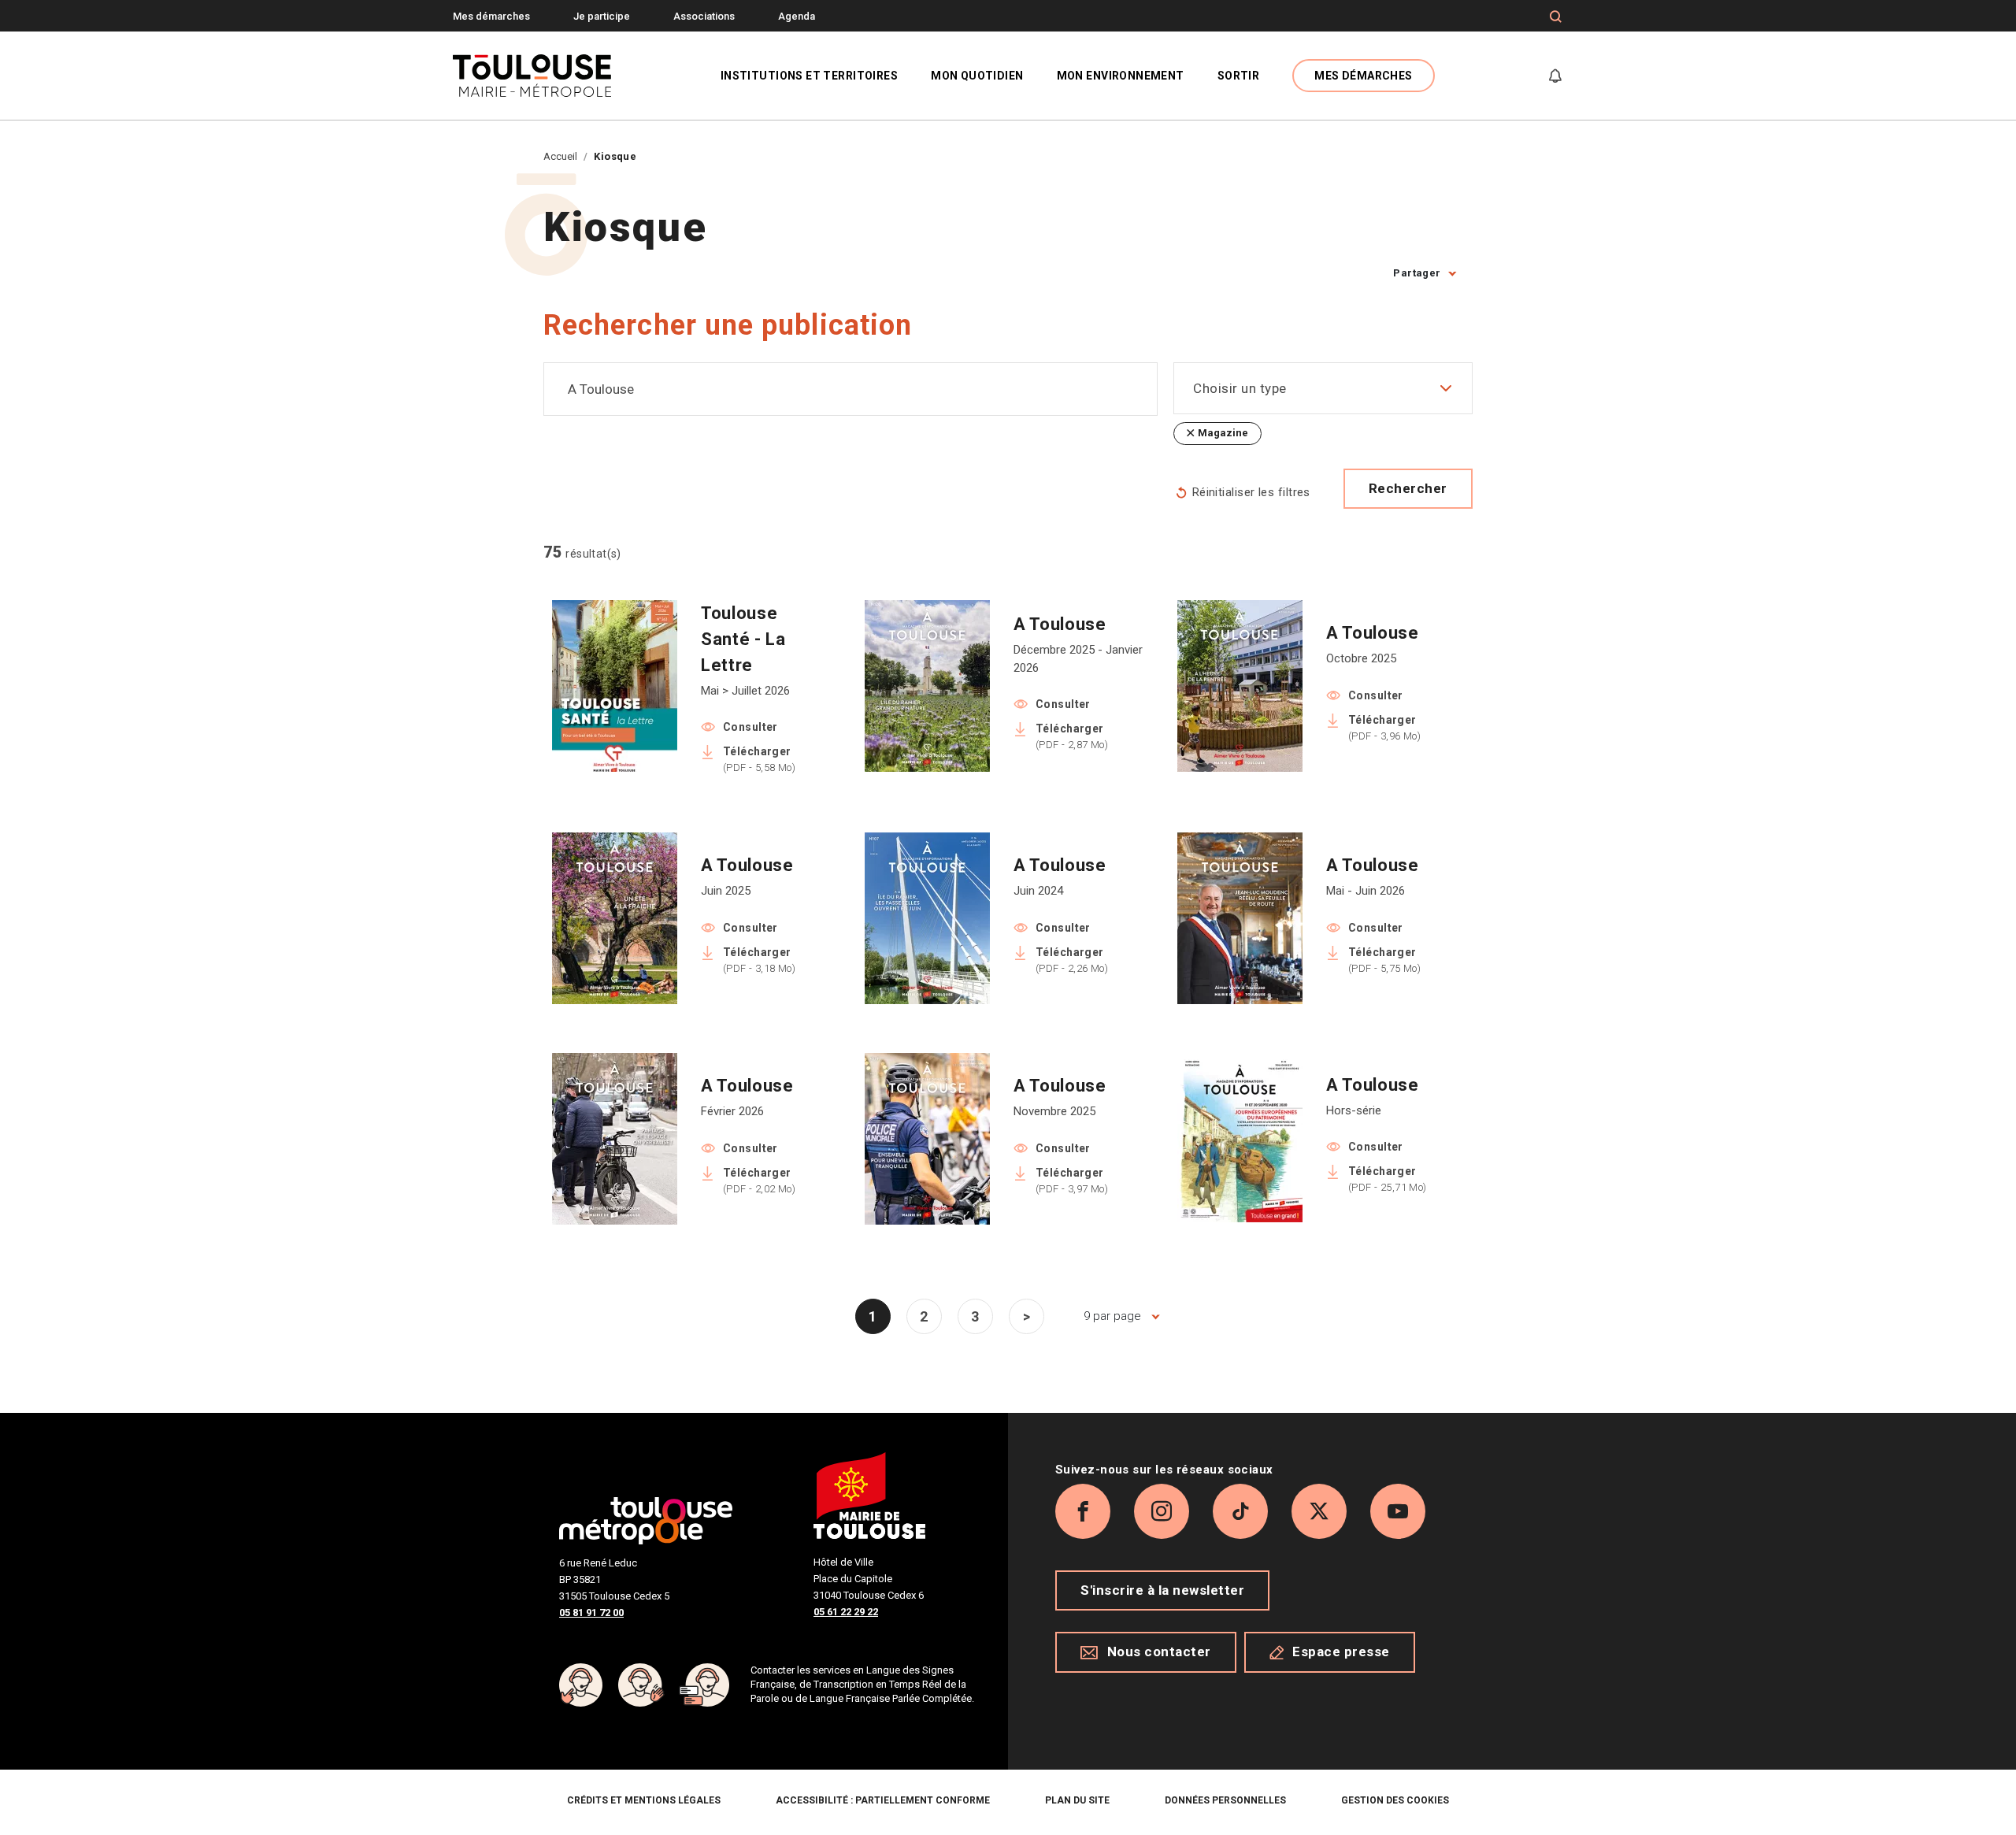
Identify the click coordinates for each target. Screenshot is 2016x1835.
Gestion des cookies (1395, 1800)
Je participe (602, 16)
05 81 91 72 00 (591, 1613)
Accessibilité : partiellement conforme (883, 1800)
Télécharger (759, 759)
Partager (1417, 273)
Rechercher (1408, 488)
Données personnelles (1225, 1800)
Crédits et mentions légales (644, 1800)
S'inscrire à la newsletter (1162, 1590)
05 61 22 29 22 (846, 1612)
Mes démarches (491, 16)
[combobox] (850, 389)
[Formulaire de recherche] (1556, 17)
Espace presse (1341, 1651)
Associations (704, 16)
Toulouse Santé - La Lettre (743, 639)
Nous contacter (1159, 1651)
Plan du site (1077, 1800)
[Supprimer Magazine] (1190, 434)
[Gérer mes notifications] (1555, 76)
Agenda (797, 16)
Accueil (560, 156)
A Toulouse (1060, 624)
